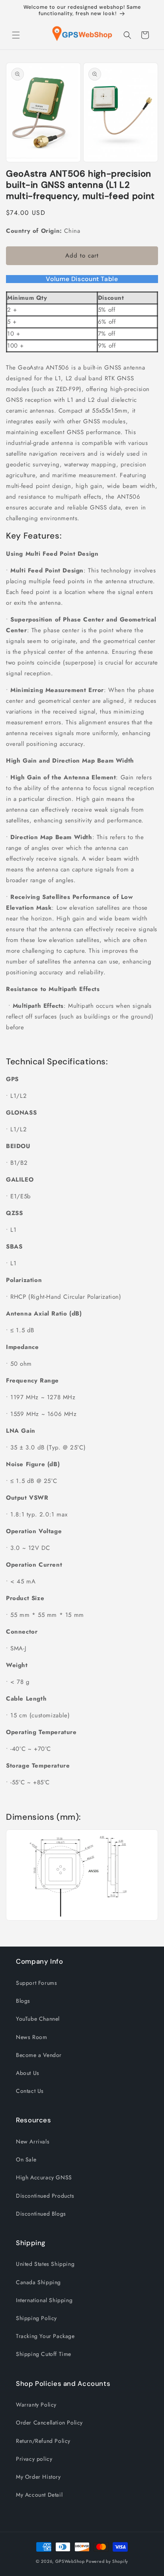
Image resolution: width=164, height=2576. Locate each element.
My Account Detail (39, 2495)
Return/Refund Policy (43, 2441)
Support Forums (36, 1983)
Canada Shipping (38, 2282)
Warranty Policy (36, 2405)
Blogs (23, 2001)
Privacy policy (34, 2459)
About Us (28, 2073)
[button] (16, 35)
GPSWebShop (70, 2561)
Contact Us (30, 2091)
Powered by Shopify (107, 2561)
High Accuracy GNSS (44, 2177)
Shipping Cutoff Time (44, 2354)
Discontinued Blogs (41, 2214)
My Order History (38, 2477)
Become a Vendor (39, 2055)
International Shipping (44, 2300)
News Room (31, 2037)
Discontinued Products (45, 2196)
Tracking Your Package (45, 2336)
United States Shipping (45, 2264)
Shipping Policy (36, 2318)
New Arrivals (33, 2141)
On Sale (26, 2159)
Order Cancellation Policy (49, 2423)
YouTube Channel (38, 2019)
